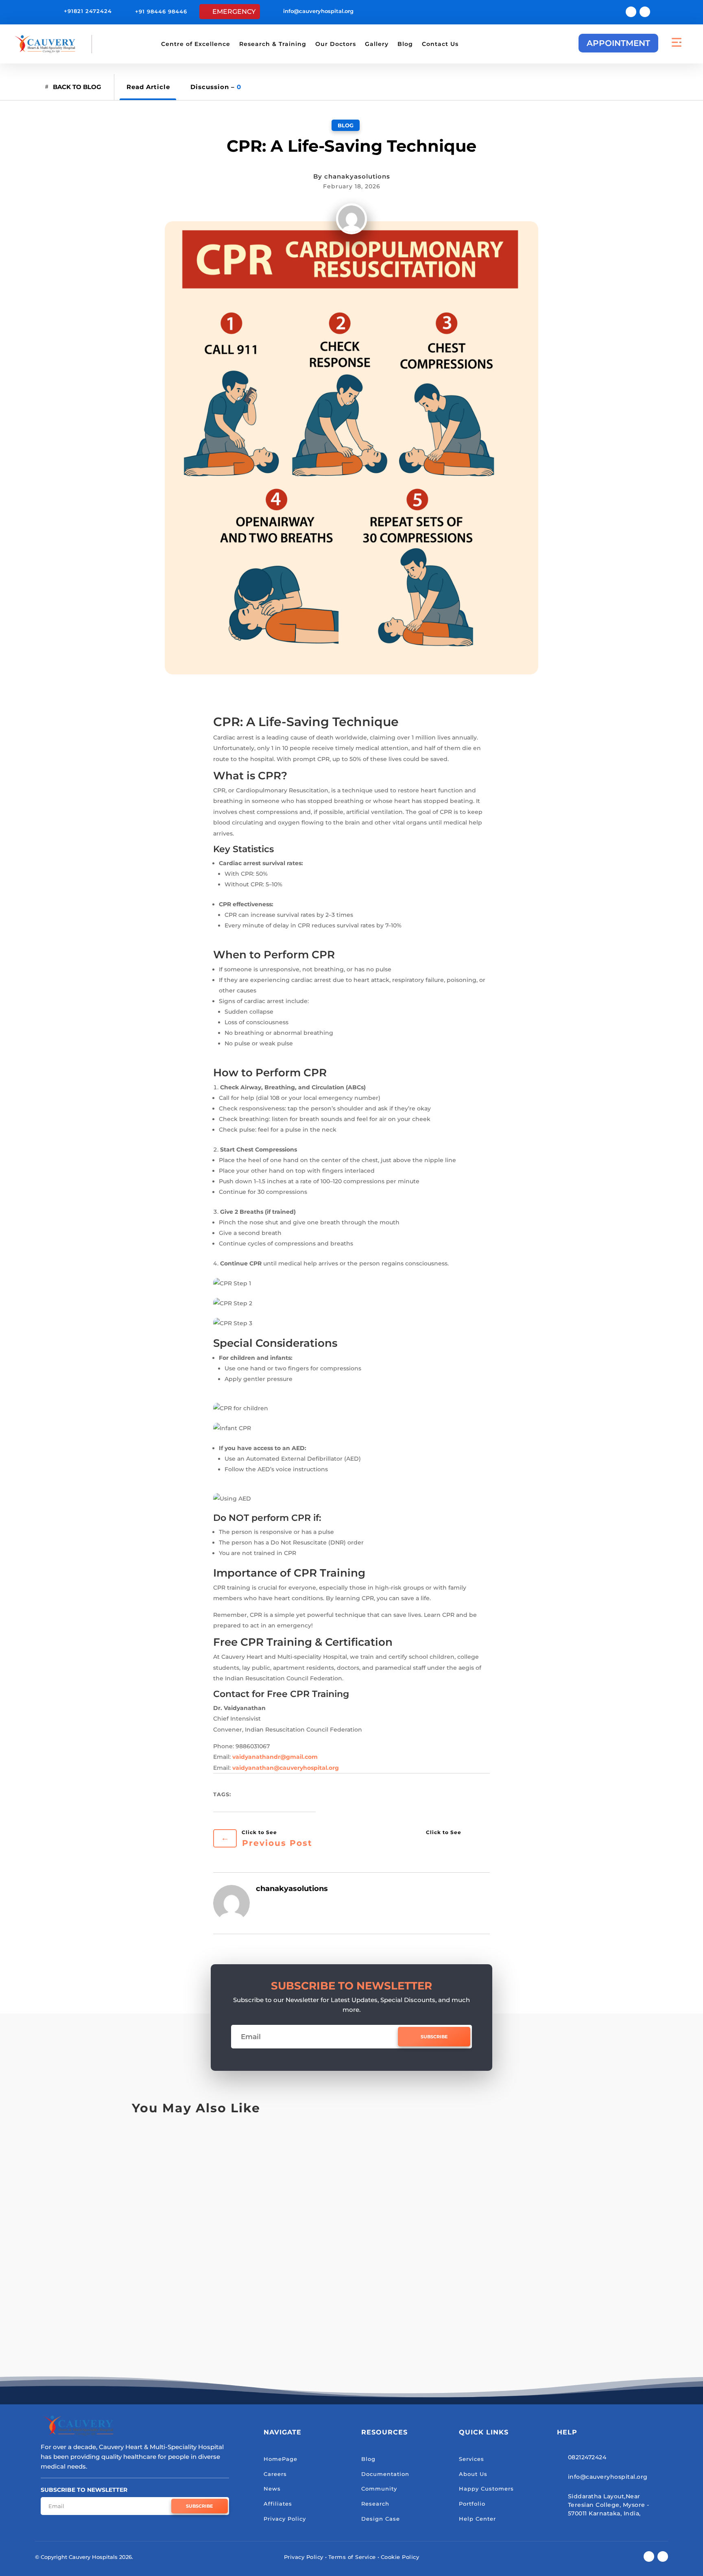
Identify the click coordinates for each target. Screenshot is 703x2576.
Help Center (477, 2519)
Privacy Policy (285, 2519)
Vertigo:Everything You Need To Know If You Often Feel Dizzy (277, 2311)
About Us (473, 2474)
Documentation (385, 2474)
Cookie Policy (400, 2557)
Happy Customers (486, 2489)
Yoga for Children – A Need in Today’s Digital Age (249, 2156)
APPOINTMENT (618, 43)
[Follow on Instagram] (645, 12)
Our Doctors (336, 44)
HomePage (281, 2459)
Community (379, 2489)
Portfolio (472, 2504)
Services (472, 2459)
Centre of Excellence (196, 44)
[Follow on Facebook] (631, 12)
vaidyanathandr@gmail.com (275, 1757)
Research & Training (273, 44)
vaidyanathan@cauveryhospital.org (286, 1768)
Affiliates (278, 2504)
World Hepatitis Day (184, 2234)
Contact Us (440, 44)
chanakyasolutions (357, 176)
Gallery (377, 44)
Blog (405, 44)
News (272, 2489)
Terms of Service (352, 2557)
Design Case (381, 2519)
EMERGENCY (234, 12)
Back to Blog (77, 87)
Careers (275, 2474)
